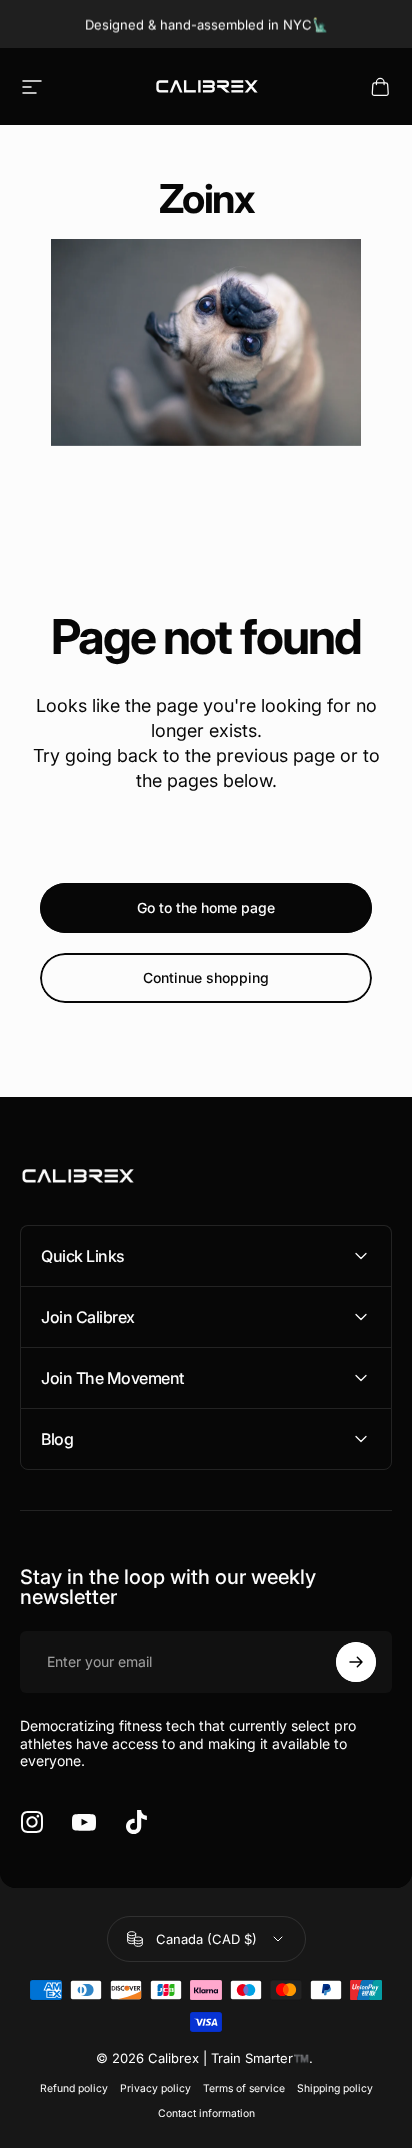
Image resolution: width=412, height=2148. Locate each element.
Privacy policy (155, 2088)
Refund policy (74, 2088)
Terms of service (244, 2088)
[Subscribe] (356, 1662)
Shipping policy (335, 2088)
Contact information (206, 2113)
